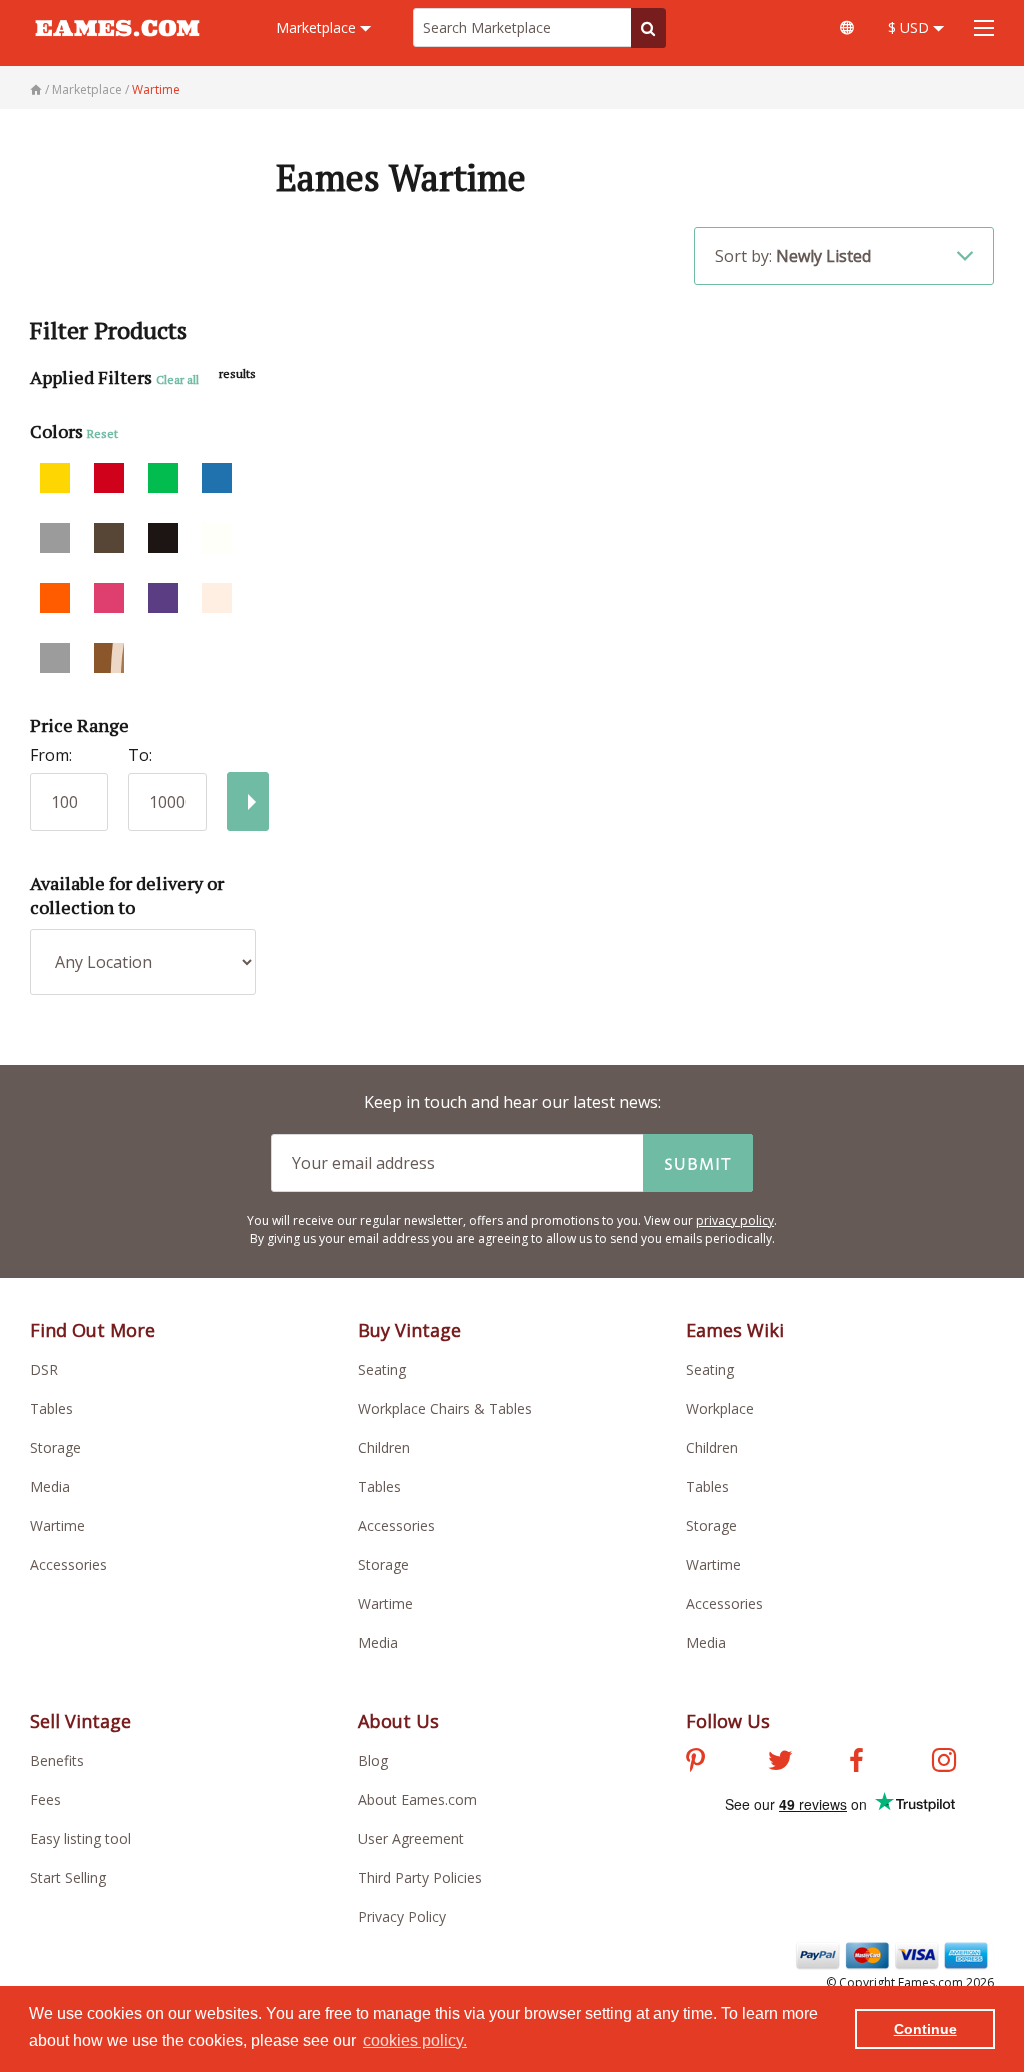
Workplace (720, 1408)
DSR (44, 1369)
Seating (382, 1369)
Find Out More (92, 1330)
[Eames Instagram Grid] (944, 1763)
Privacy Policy (402, 1916)
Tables (51, 1408)
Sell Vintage (80, 1721)
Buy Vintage (409, 1330)
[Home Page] (37, 89)
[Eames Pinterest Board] (695, 1763)
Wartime (57, 1525)
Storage (55, 1447)
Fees (45, 1799)
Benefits (57, 1760)
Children (384, 1447)
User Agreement (411, 1838)
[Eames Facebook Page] (856, 1763)
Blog (373, 1760)
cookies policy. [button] (415, 2040)
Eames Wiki (735, 1330)
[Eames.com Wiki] (847, 27)
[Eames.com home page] (117, 46)
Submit (698, 1163)
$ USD (910, 27)
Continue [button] (925, 2029)
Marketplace (318, 27)
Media (50, 1486)
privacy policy (735, 1220)
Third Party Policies (420, 1877)
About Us (398, 1721)
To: (140, 755)
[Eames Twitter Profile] (780, 1763)
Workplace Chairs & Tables (445, 1408)
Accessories (68, 1564)
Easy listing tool (80, 1838)
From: (51, 755)
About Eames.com (417, 1799)
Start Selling (68, 1877)
